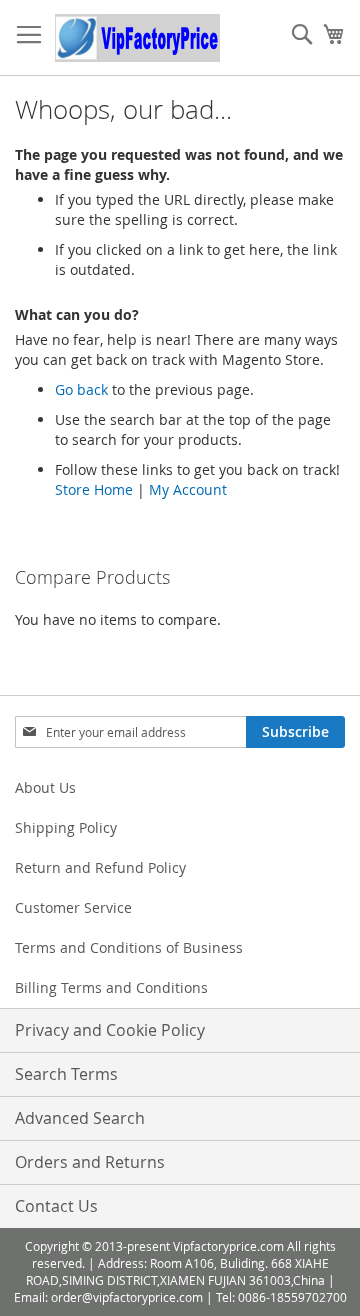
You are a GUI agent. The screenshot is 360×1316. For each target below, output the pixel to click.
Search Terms (66, 1074)
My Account (188, 489)
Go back (81, 389)
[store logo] (137, 38)
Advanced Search (80, 1118)
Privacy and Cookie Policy (110, 1030)
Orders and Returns (90, 1162)
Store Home (94, 489)
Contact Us (56, 1206)
